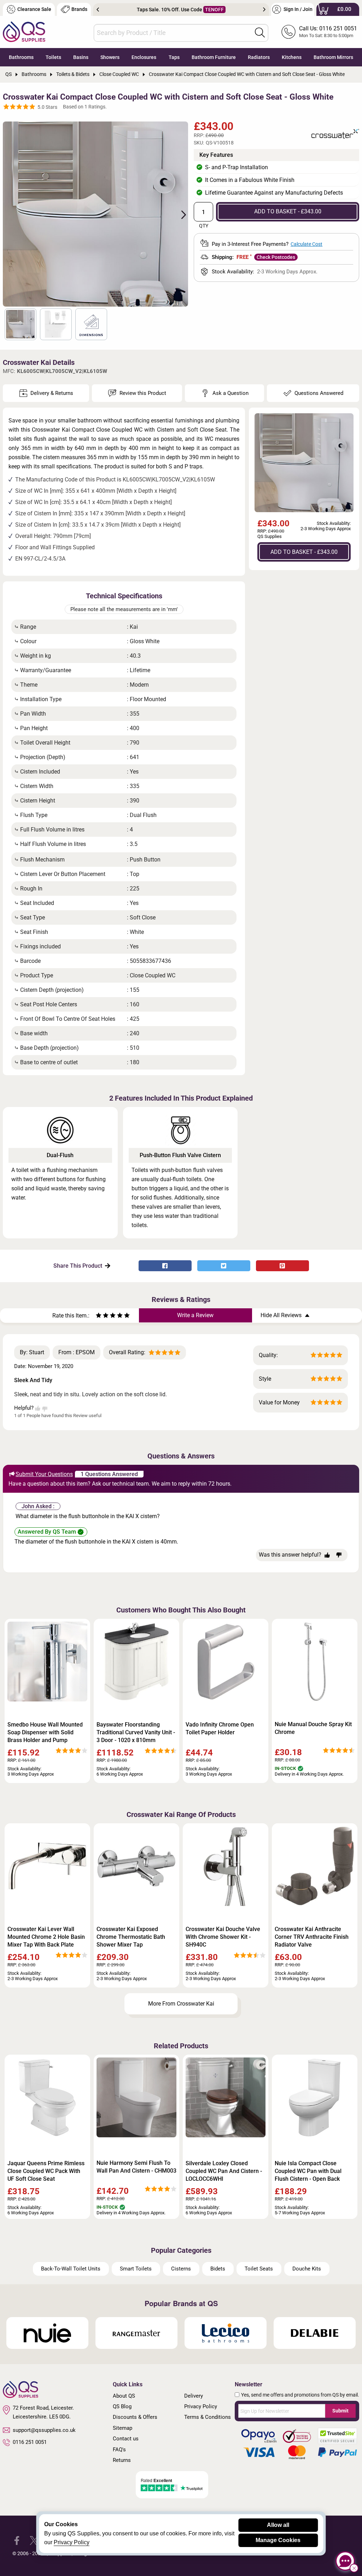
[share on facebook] (165, 1266)
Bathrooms (21, 57)
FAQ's (119, 2450)
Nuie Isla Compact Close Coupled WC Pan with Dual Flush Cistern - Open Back (308, 2171)
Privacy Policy (201, 2406)
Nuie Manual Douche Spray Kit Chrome (313, 1728)
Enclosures (144, 57)
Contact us (126, 2439)
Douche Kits (307, 2269)
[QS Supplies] (24, 31)
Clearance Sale (34, 9)
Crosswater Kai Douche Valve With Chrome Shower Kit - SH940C (223, 1937)
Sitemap (122, 2428)
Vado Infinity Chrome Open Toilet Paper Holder (220, 1728)
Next (264, 10)
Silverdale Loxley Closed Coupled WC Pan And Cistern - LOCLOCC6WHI (224, 2171)
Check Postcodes (276, 257)
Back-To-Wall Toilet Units (71, 2269)
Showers (110, 57)
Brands (79, 9)
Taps (174, 57)
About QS (124, 2396)
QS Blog (122, 2406)
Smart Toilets (136, 2269)
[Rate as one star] (99, 1316)
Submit (340, 2411)
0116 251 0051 (30, 2442)
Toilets (53, 57)
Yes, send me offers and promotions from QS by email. (300, 2395)
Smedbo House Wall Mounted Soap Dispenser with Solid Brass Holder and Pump (45, 1732)
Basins (81, 57)
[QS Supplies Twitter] (34, 2540)
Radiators (259, 57)
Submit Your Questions (44, 1474)
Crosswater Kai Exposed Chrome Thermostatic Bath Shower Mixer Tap (131, 1937)
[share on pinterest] (282, 1266)
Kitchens (292, 57)
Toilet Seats (259, 2269)
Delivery (194, 2396)
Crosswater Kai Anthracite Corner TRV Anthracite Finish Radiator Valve (312, 1937)
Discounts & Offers (135, 2417)
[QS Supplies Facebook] (17, 2540)
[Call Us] (288, 32)
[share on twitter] (224, 1266)
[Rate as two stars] (102, 1316)
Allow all (278, 2525)
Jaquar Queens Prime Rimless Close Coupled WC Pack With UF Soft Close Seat (46, 2171)
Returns (122, 2460)
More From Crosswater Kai (181, 2004)
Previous (98, 10)
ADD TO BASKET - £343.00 (288, 211)
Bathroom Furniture (214, 57)
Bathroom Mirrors (333, 57)
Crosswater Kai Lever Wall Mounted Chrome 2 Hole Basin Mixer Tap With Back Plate (46, 1937)
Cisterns (181, 2269)
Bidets (218, 2269)
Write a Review (195, 1315)
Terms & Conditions (208, 2417)
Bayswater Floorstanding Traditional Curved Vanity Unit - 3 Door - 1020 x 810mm (136, 1732)
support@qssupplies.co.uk (44, 2430)
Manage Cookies (278, 2540)
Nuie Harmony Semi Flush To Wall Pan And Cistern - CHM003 (136, 2167)
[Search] (260, 32)
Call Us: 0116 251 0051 (328, 28)
